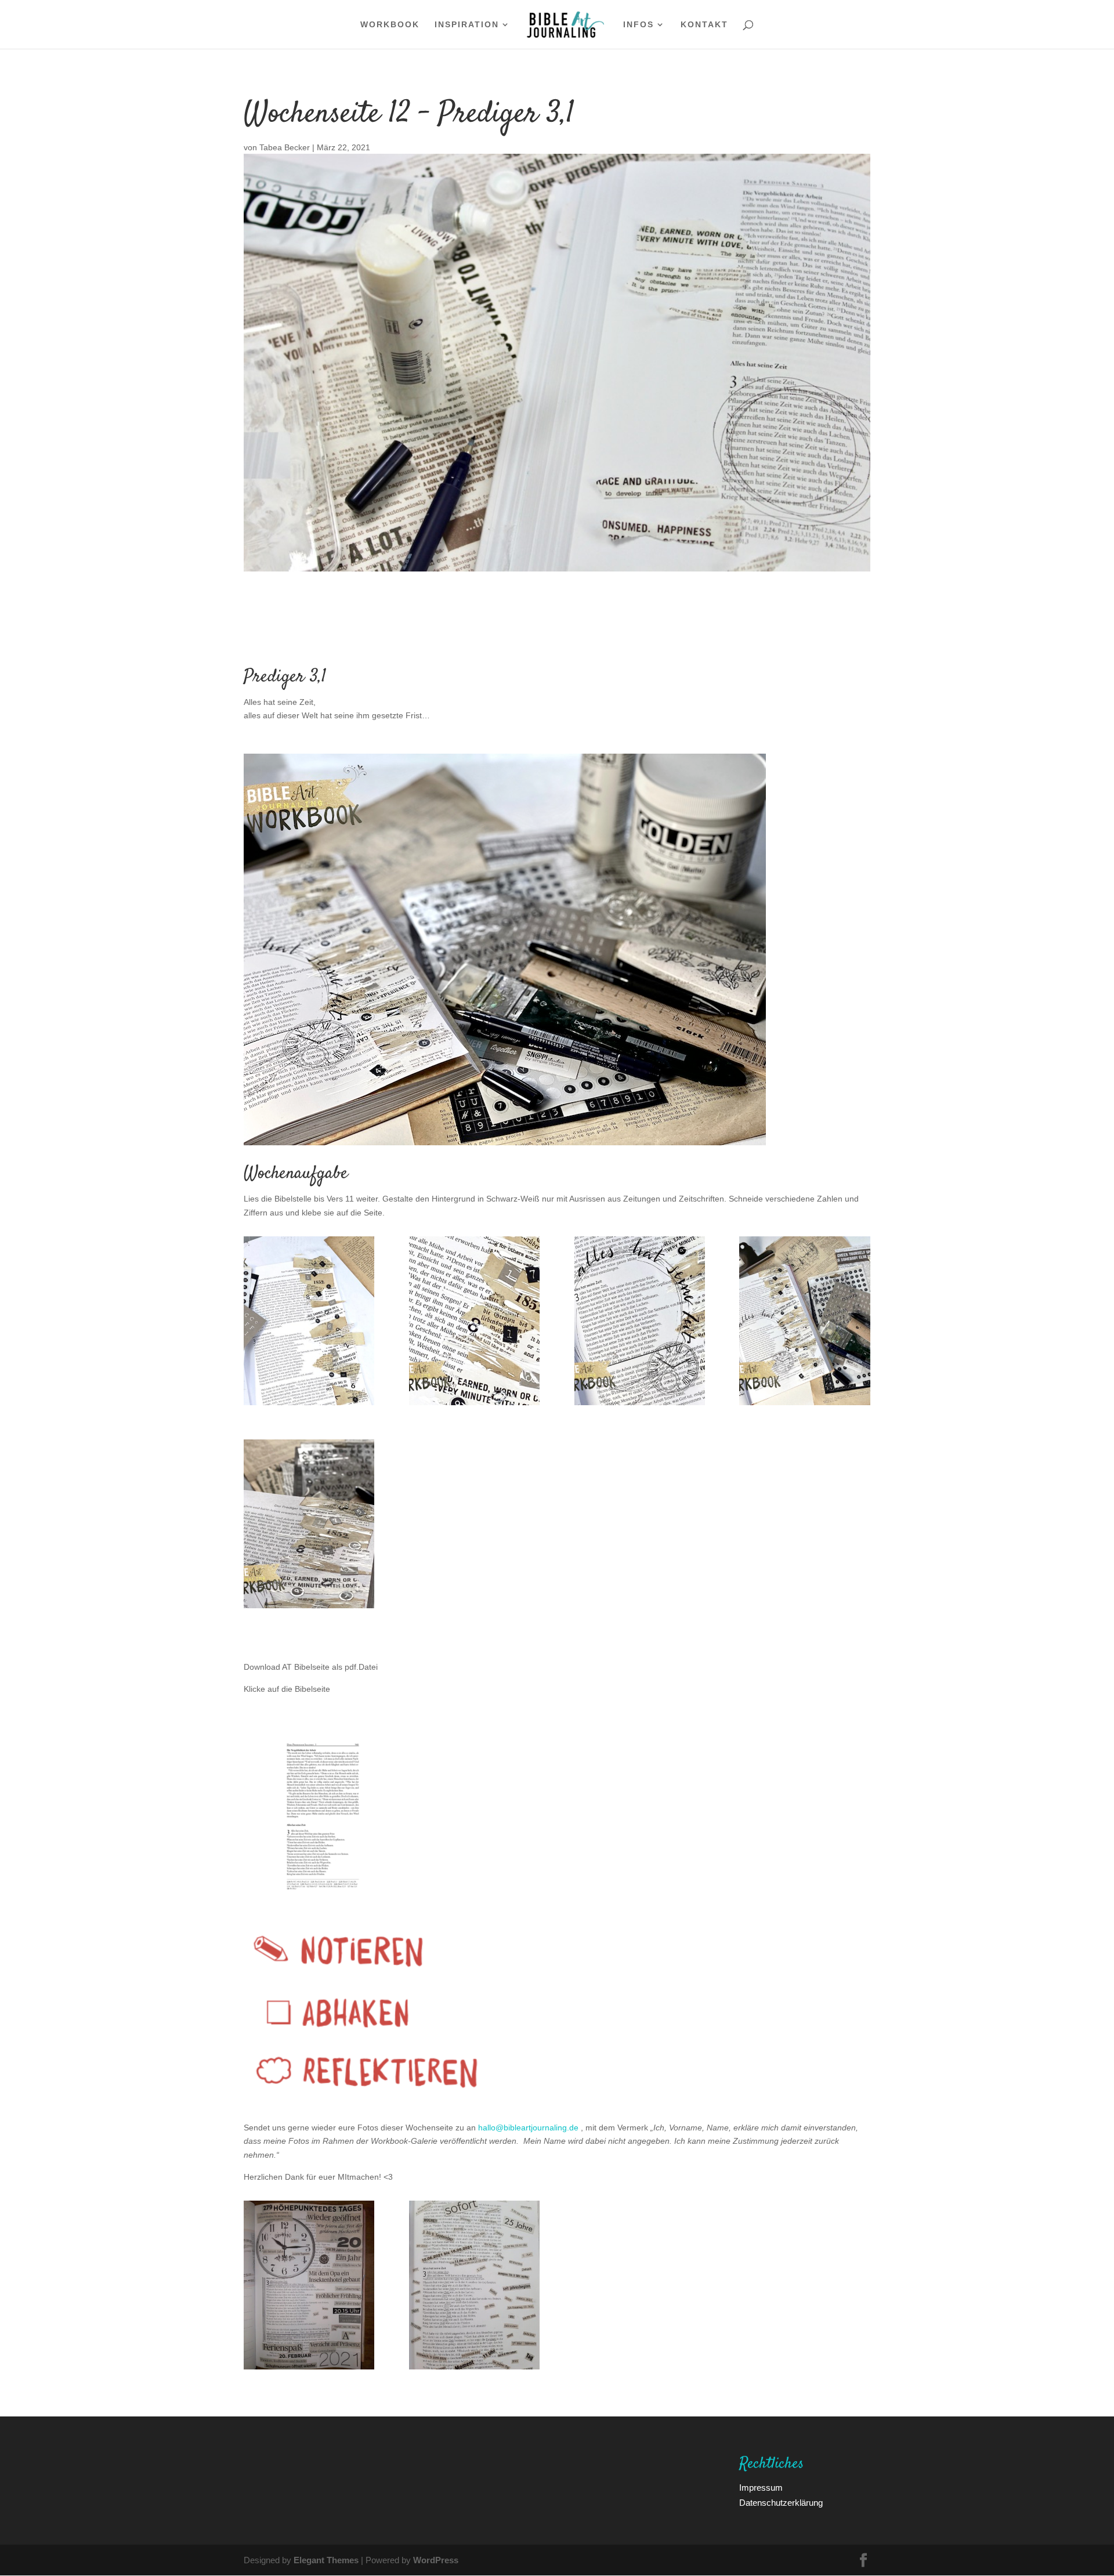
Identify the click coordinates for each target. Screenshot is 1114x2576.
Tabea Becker (285, 147)
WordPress (436, 2560)
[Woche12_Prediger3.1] (474, 2369)
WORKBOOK (390, 25)
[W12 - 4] (804, 1405)
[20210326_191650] (309, 2369)
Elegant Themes (326, 2560)
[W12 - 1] (309, 1405)
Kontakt (704, 25)
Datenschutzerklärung (781, 2502)
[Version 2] (474, 1405)
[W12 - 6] (309, 1608)
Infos (639, 25)
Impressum (761, 2487)
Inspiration (467, 25)
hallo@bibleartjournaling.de (528, 2127)
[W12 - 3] (640, 1405)
